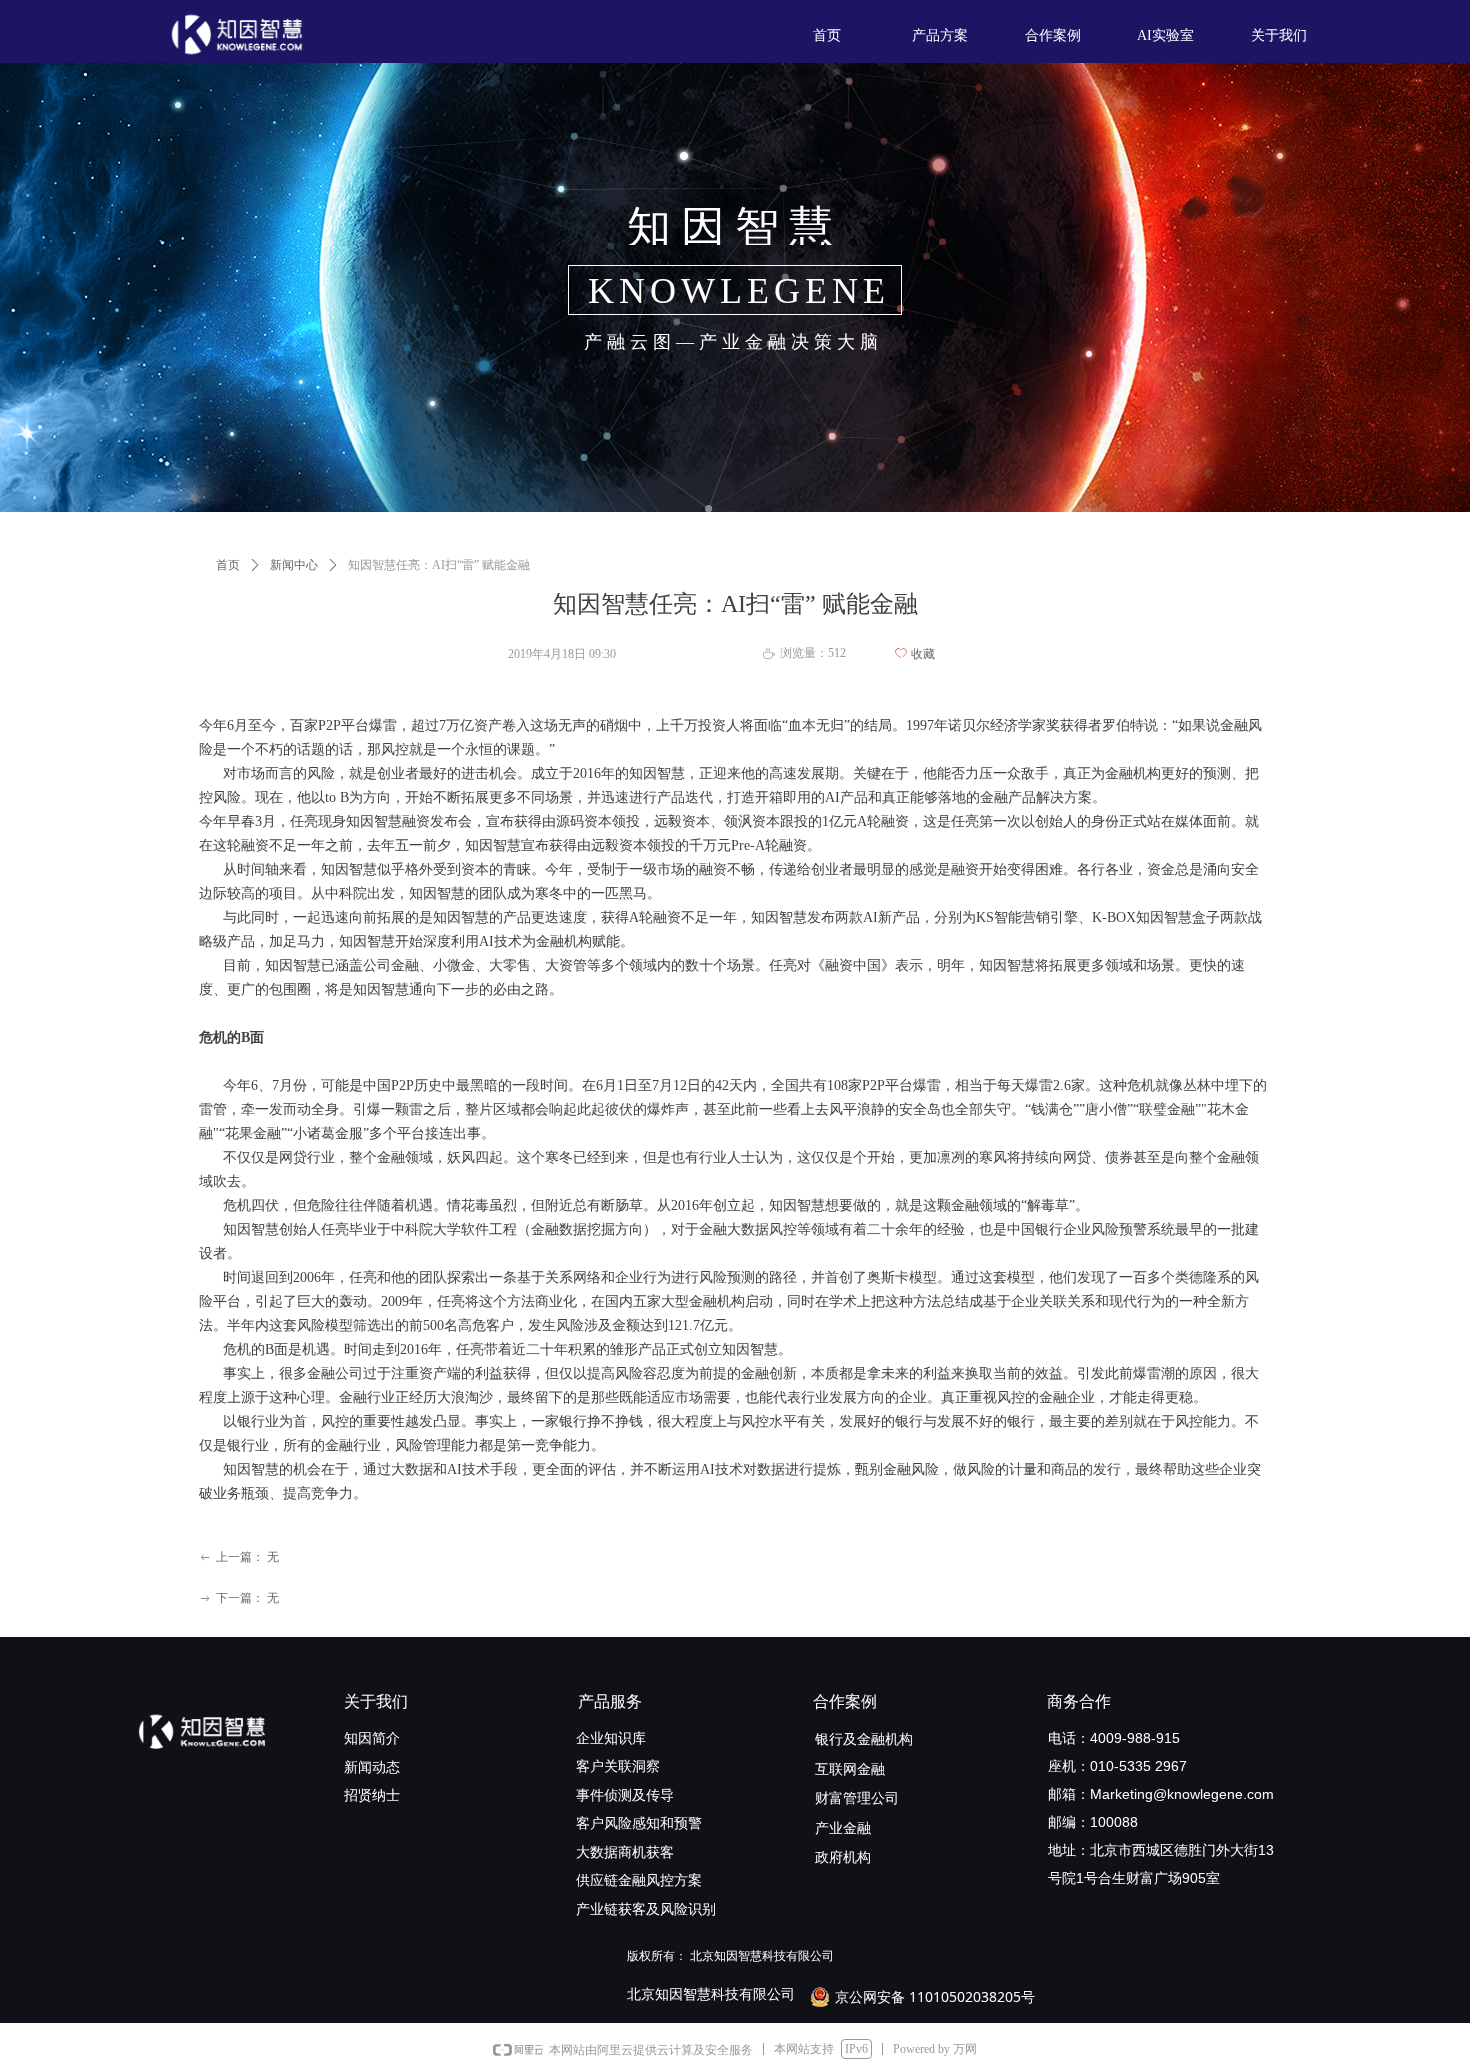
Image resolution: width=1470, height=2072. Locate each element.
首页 (228, 565)
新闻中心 (294, 565)
